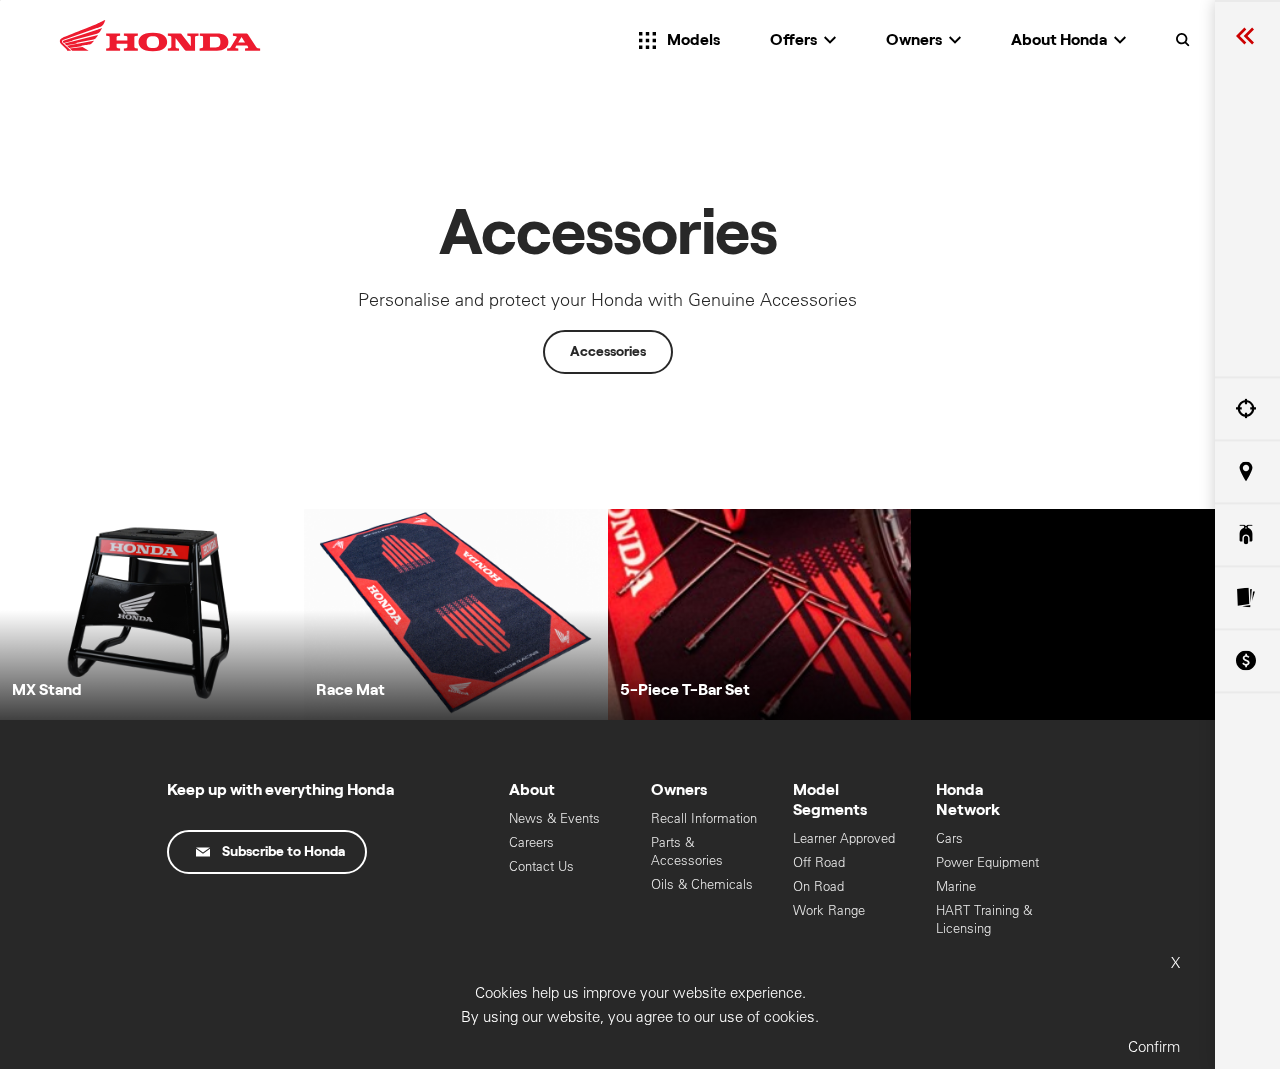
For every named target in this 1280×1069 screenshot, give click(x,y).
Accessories (608, 352)
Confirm (1154, 1046)
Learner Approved (844, 838)
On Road (818, 886)
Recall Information (704, 818)
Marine (956, 886)
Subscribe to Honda (283, 852)
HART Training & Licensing (984, 919)
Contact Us (541, 866)
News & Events (554, 818)
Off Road (819, 862)
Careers (531, 842)
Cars (949, 838)
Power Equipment (987, 862)
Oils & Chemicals (702, 884)
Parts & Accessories (687, 851)
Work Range (829, 910)
